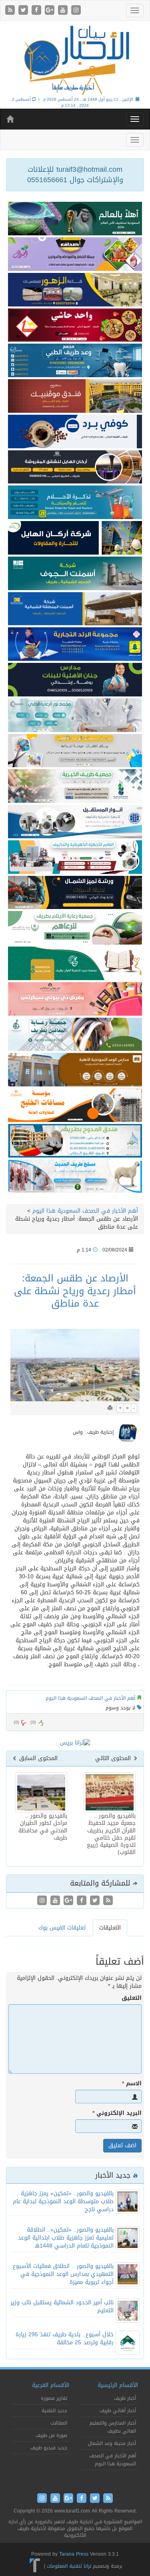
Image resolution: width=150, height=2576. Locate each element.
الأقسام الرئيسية (118, 2385)
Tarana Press (74, 2554)
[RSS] (11, 11)
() (16, 1722)
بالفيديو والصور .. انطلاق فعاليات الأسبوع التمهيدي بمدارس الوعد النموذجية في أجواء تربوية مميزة (63, 2274)
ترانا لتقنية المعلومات (69, 2566)
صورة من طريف (51, 2435)
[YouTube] (64, 11)
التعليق (132, 1998)
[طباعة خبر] (110, 1408)
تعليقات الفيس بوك (62, 1928)
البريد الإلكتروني (117, 2113)
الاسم (132, 2084)
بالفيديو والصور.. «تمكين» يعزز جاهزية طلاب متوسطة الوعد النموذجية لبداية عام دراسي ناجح (63, 2201)
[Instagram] (76, 11)
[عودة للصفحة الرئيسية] (75, 59)
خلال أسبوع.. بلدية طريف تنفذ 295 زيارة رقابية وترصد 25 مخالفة (65, 2338)
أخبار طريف (125, 2398)
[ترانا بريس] (35, 2566)
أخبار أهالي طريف (118, 2411)
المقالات (59, 2423)
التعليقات (110, 1928)
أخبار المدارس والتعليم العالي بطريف (113, 2427)
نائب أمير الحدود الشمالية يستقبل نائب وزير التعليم (62, 2306)
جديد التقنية (54, 2411)
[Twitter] (24, 11)
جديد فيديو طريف (49, 2448)
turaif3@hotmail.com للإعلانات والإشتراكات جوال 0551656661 (75, 175)
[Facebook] (37, 11)
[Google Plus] (51, 11)
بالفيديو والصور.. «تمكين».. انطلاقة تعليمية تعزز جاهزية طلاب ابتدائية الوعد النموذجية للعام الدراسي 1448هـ (66, 2238)
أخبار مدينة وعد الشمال (112, 2443)
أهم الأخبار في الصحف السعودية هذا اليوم (85, 1211)
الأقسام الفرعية (51, 2385)
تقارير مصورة (54, 2398)
